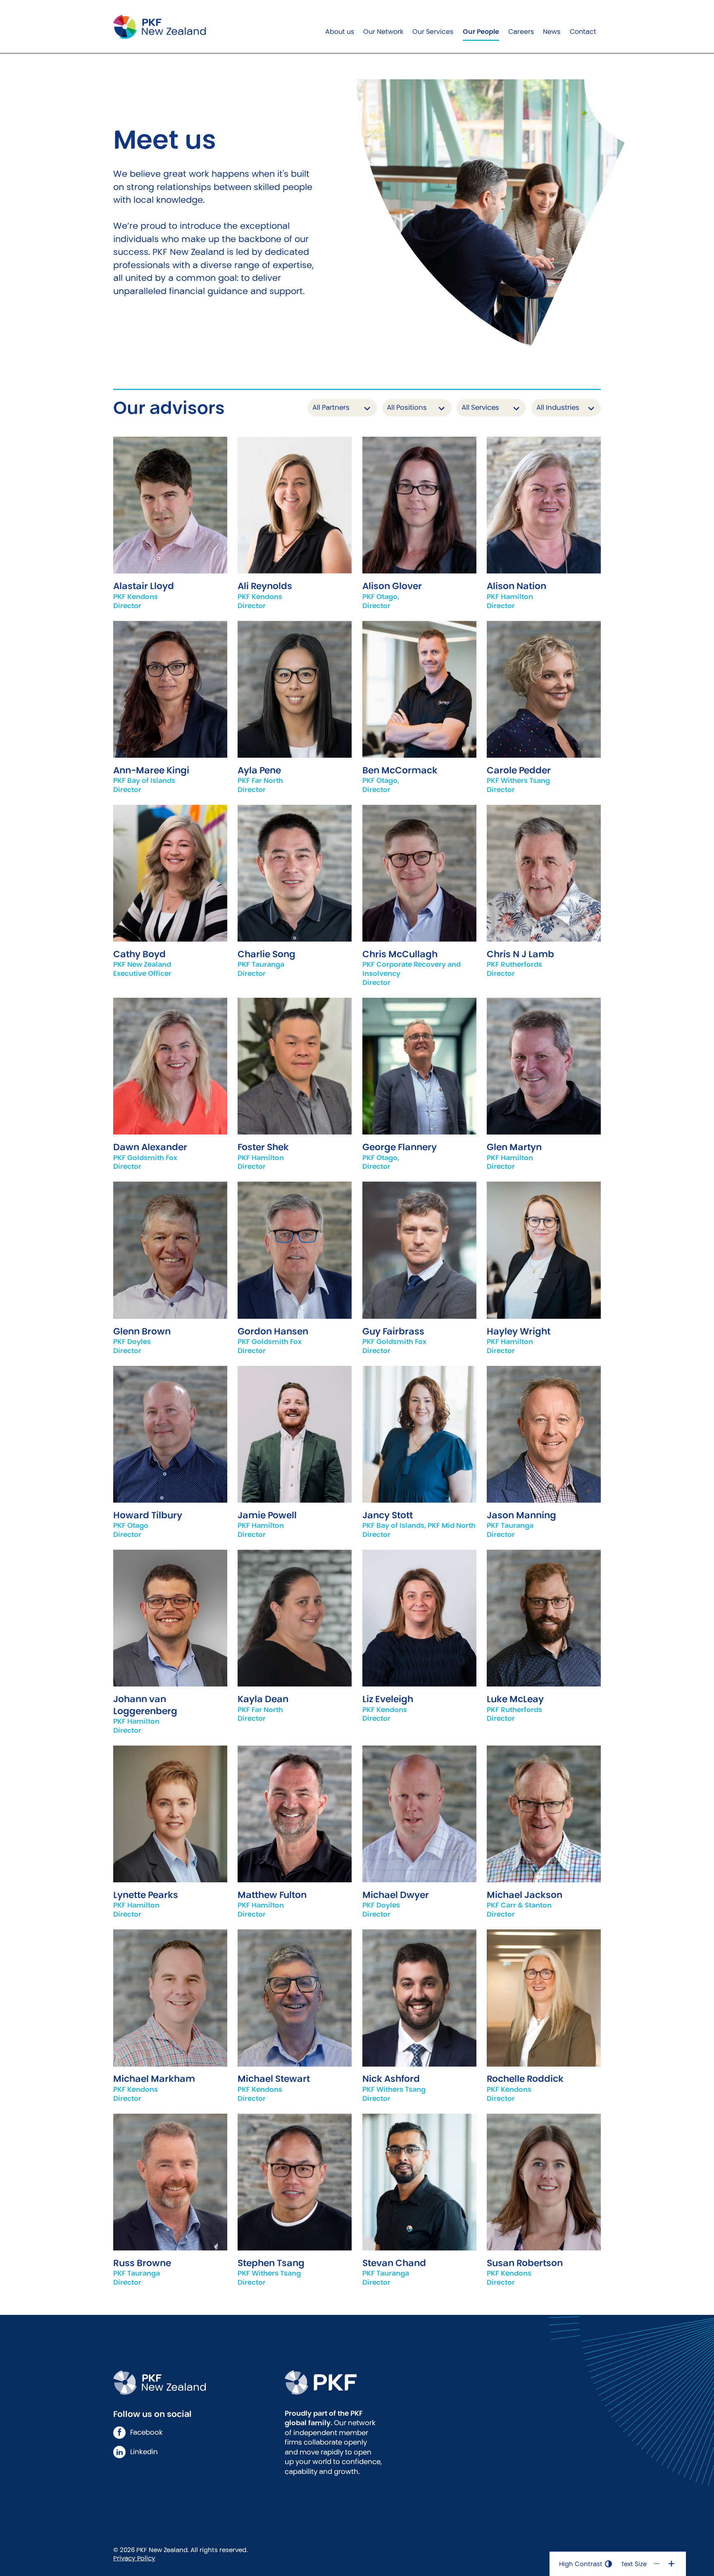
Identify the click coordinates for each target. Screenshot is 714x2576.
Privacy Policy (134, 2558)
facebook (146, 2432)
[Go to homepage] (159, 27)
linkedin (144, 2452)
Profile (170, 492)
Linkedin (170, 899)
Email (170, 518)
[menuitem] (339, 27)
